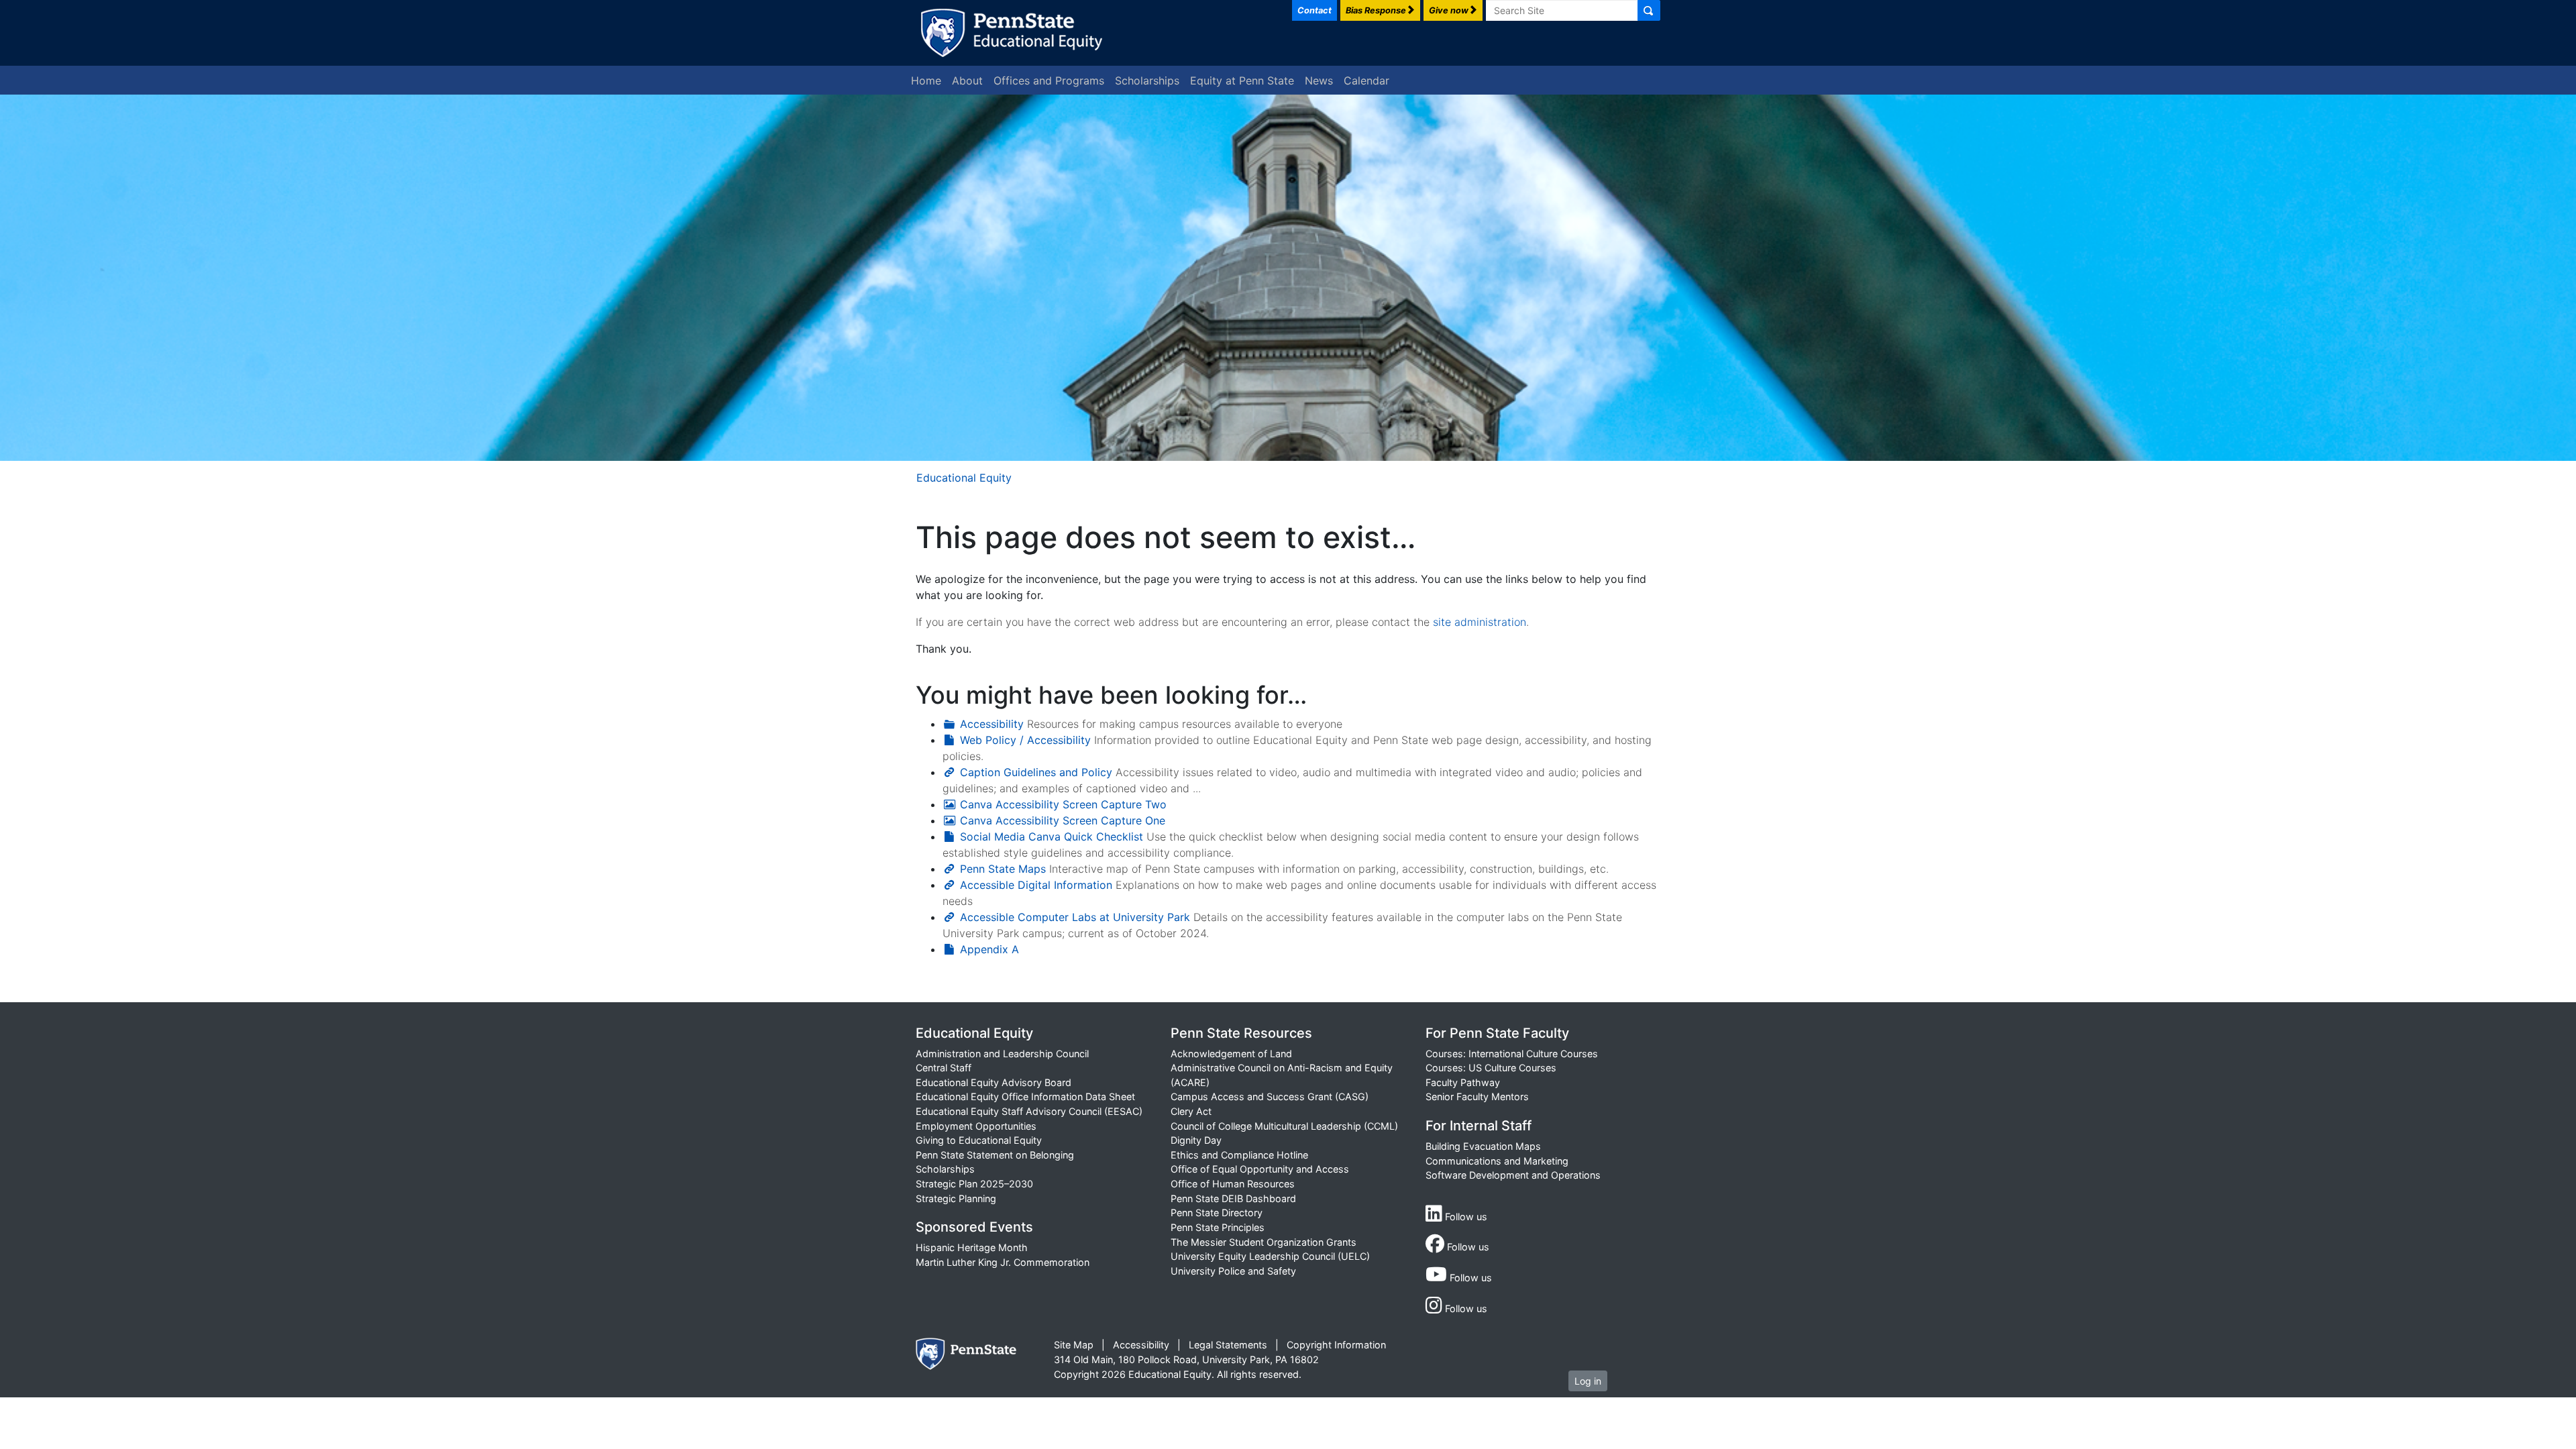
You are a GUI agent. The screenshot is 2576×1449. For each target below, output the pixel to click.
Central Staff (944, 1068)
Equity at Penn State (1242, 80)
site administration (1480, 622)
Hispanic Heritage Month (972, 1247)
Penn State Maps (1003, 869)
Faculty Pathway (1463, 1082)
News (1319, 80)
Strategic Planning (956, 1198)
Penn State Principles (1218, 1227)
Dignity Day (1196, 1140)
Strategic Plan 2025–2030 (974, 1184)
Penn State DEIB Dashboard (1233, 1198)
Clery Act (1191, 1111)
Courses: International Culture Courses (1512, 1054)
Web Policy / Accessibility (1025, 740)
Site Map (1074, 1345)
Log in (1588, 1381)
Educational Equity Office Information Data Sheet (1025, 1096)
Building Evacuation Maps (1483, 1146)
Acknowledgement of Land (1231, 1054)
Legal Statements (1228, 1345)
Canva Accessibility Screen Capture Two (1063, 804)
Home (926, 80)
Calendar (1366, 80)
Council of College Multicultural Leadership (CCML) (1284, 1126)
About (967, 80)
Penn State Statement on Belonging (995, 1155)
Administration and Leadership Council (1002, 1054)
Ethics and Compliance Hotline (1239, 1155)
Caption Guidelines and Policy (1036, 772)
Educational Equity (964, 478)
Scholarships (1147, 80)
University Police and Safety (1233, 1271)
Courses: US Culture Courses (1491, 1068)
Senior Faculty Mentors (1477, 1096)
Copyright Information (1336, 1345)
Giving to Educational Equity (979, 1140)
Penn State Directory (1217, 1213)
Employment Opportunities (976, 1126)
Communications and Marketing (1497, 1161)
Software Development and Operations (1513, 1175)
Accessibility (992, 724)
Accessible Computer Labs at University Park (1075, 917)
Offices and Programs (1049, 80)
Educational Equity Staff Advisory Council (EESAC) (1029, 1111)
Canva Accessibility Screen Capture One (1063, 820)
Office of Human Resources (1233, 1184)
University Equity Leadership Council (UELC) (1270, 1256)
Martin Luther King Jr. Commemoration (1003, 1262)
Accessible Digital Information (1036, 885)
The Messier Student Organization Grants (1264, 1242)
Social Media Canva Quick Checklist (1052, 837)
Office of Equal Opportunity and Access (1260, 1169)
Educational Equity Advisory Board (994, 1082)
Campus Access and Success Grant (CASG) (1270, 1096)
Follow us (1465, 1217)
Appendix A (989, 949)
